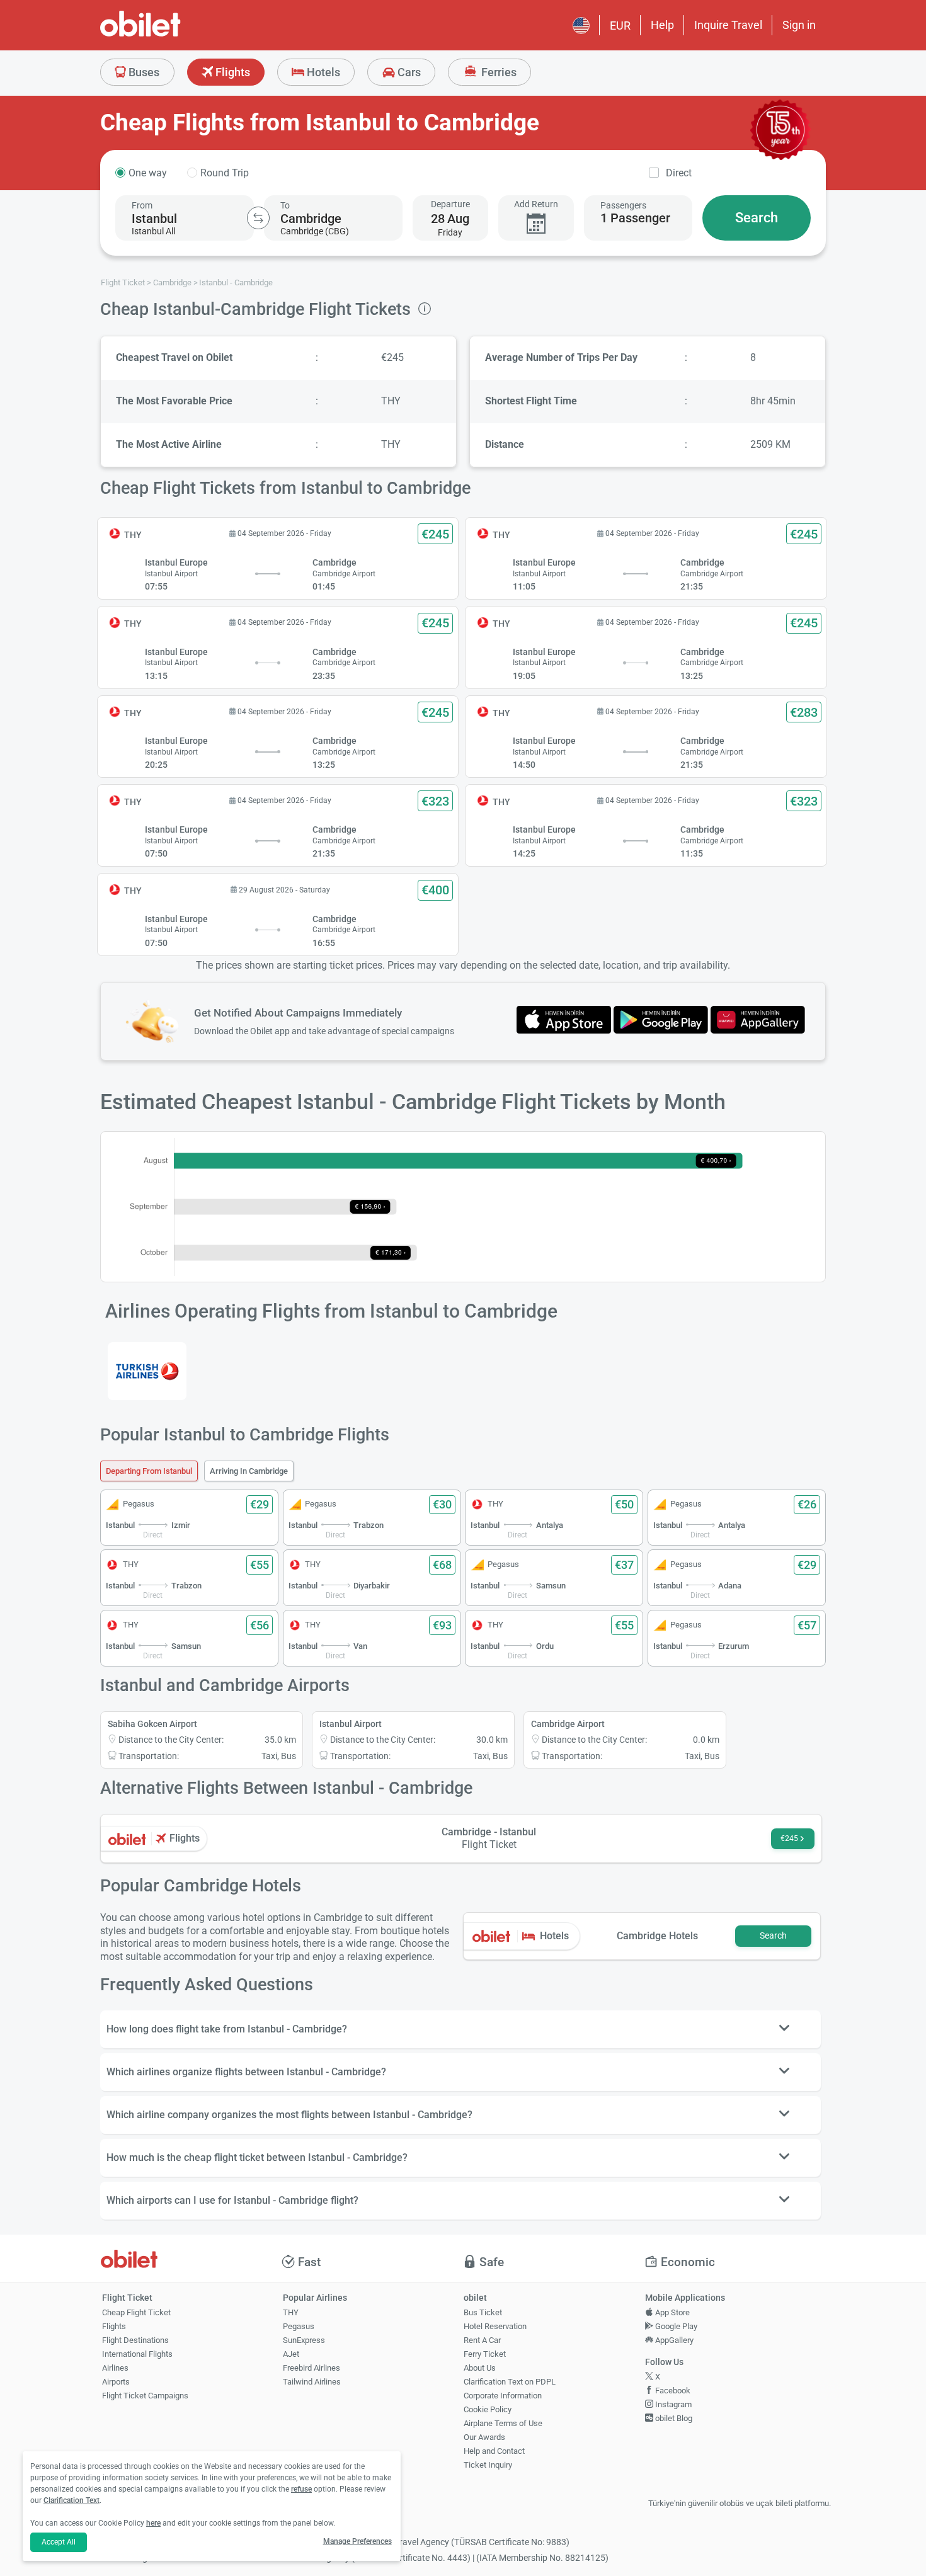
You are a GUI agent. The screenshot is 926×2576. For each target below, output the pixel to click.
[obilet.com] (171, 35)
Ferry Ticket (485, 2354)
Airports (116, 2382)
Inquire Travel (728, 25)
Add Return (536, 204)
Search (757, 218)
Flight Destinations (135, 2340)
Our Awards (484, 2437)
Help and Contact (494, 2451)
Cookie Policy (488, 2409)
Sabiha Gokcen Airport (152, 1724)
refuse (301, 2489)
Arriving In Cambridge (249, 1471)
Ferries (498, 72)
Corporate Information (503, 2396)
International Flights (137, 2354)
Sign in (799, 25)
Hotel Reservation (495, 2326)
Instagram (672, 2404)
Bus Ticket (483, 2312)
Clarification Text (71, 2500)
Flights (231, 72)
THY (291, 2312)
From (142, 205)
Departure (450, 204)
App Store (672, 2312)
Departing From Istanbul (149, 1471)
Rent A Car (482, 2340)
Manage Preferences (357, 2541)
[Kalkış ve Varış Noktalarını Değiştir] (258, 218)
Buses (143, 72)
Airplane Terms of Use (503, 2423)
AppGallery (673, 2340)
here (153, 2523)
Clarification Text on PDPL (510, 2382)
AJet (291, 2354)
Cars (408, 72)
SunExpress (304, 2340)
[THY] (147, 1371)
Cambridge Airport (568, 1724)
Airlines (115, 2368)
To (285, 205)
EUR (620, 26)
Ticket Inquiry (488, 2465)
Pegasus (299, 2326)
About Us (480, 2368)
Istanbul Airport (351, 1724)
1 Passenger (635, 218)
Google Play (675, 2326)
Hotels (322, 72)
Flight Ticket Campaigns (145, 2396)
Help (662, 25)
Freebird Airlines (312, 2368)
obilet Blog (673, 2418)
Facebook (672, 2391)
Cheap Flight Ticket (136, 2312)
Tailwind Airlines (312, 2382)
